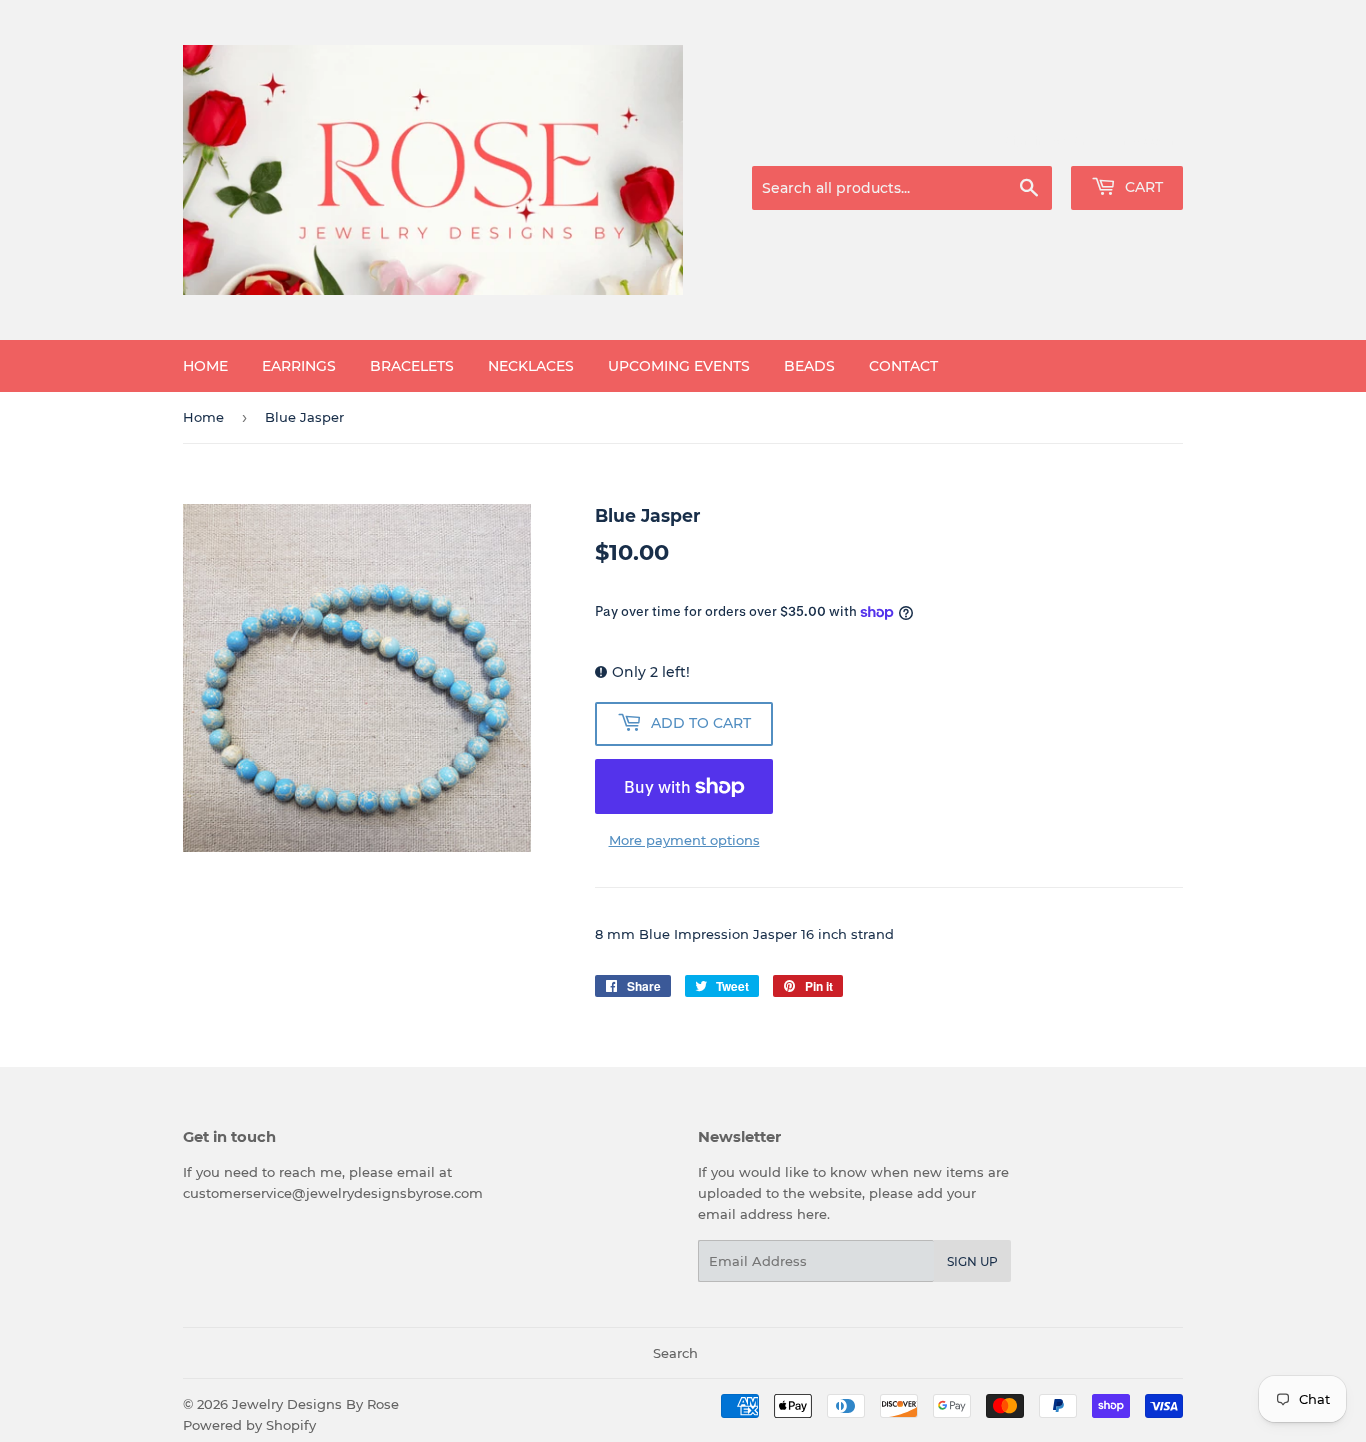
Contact (903, 366)
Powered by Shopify (249, 1425)
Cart (1142, 187)
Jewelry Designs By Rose (315, 1404)
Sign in (1025, 141)
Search (675, 1353)
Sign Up (972, 1261)
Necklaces (531, 366)
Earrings (299, 366)
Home (205, 366)
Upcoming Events (679, 366)
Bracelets (412, 366)
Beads (809, 366)
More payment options (684, 840)
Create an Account (1128, 141)
